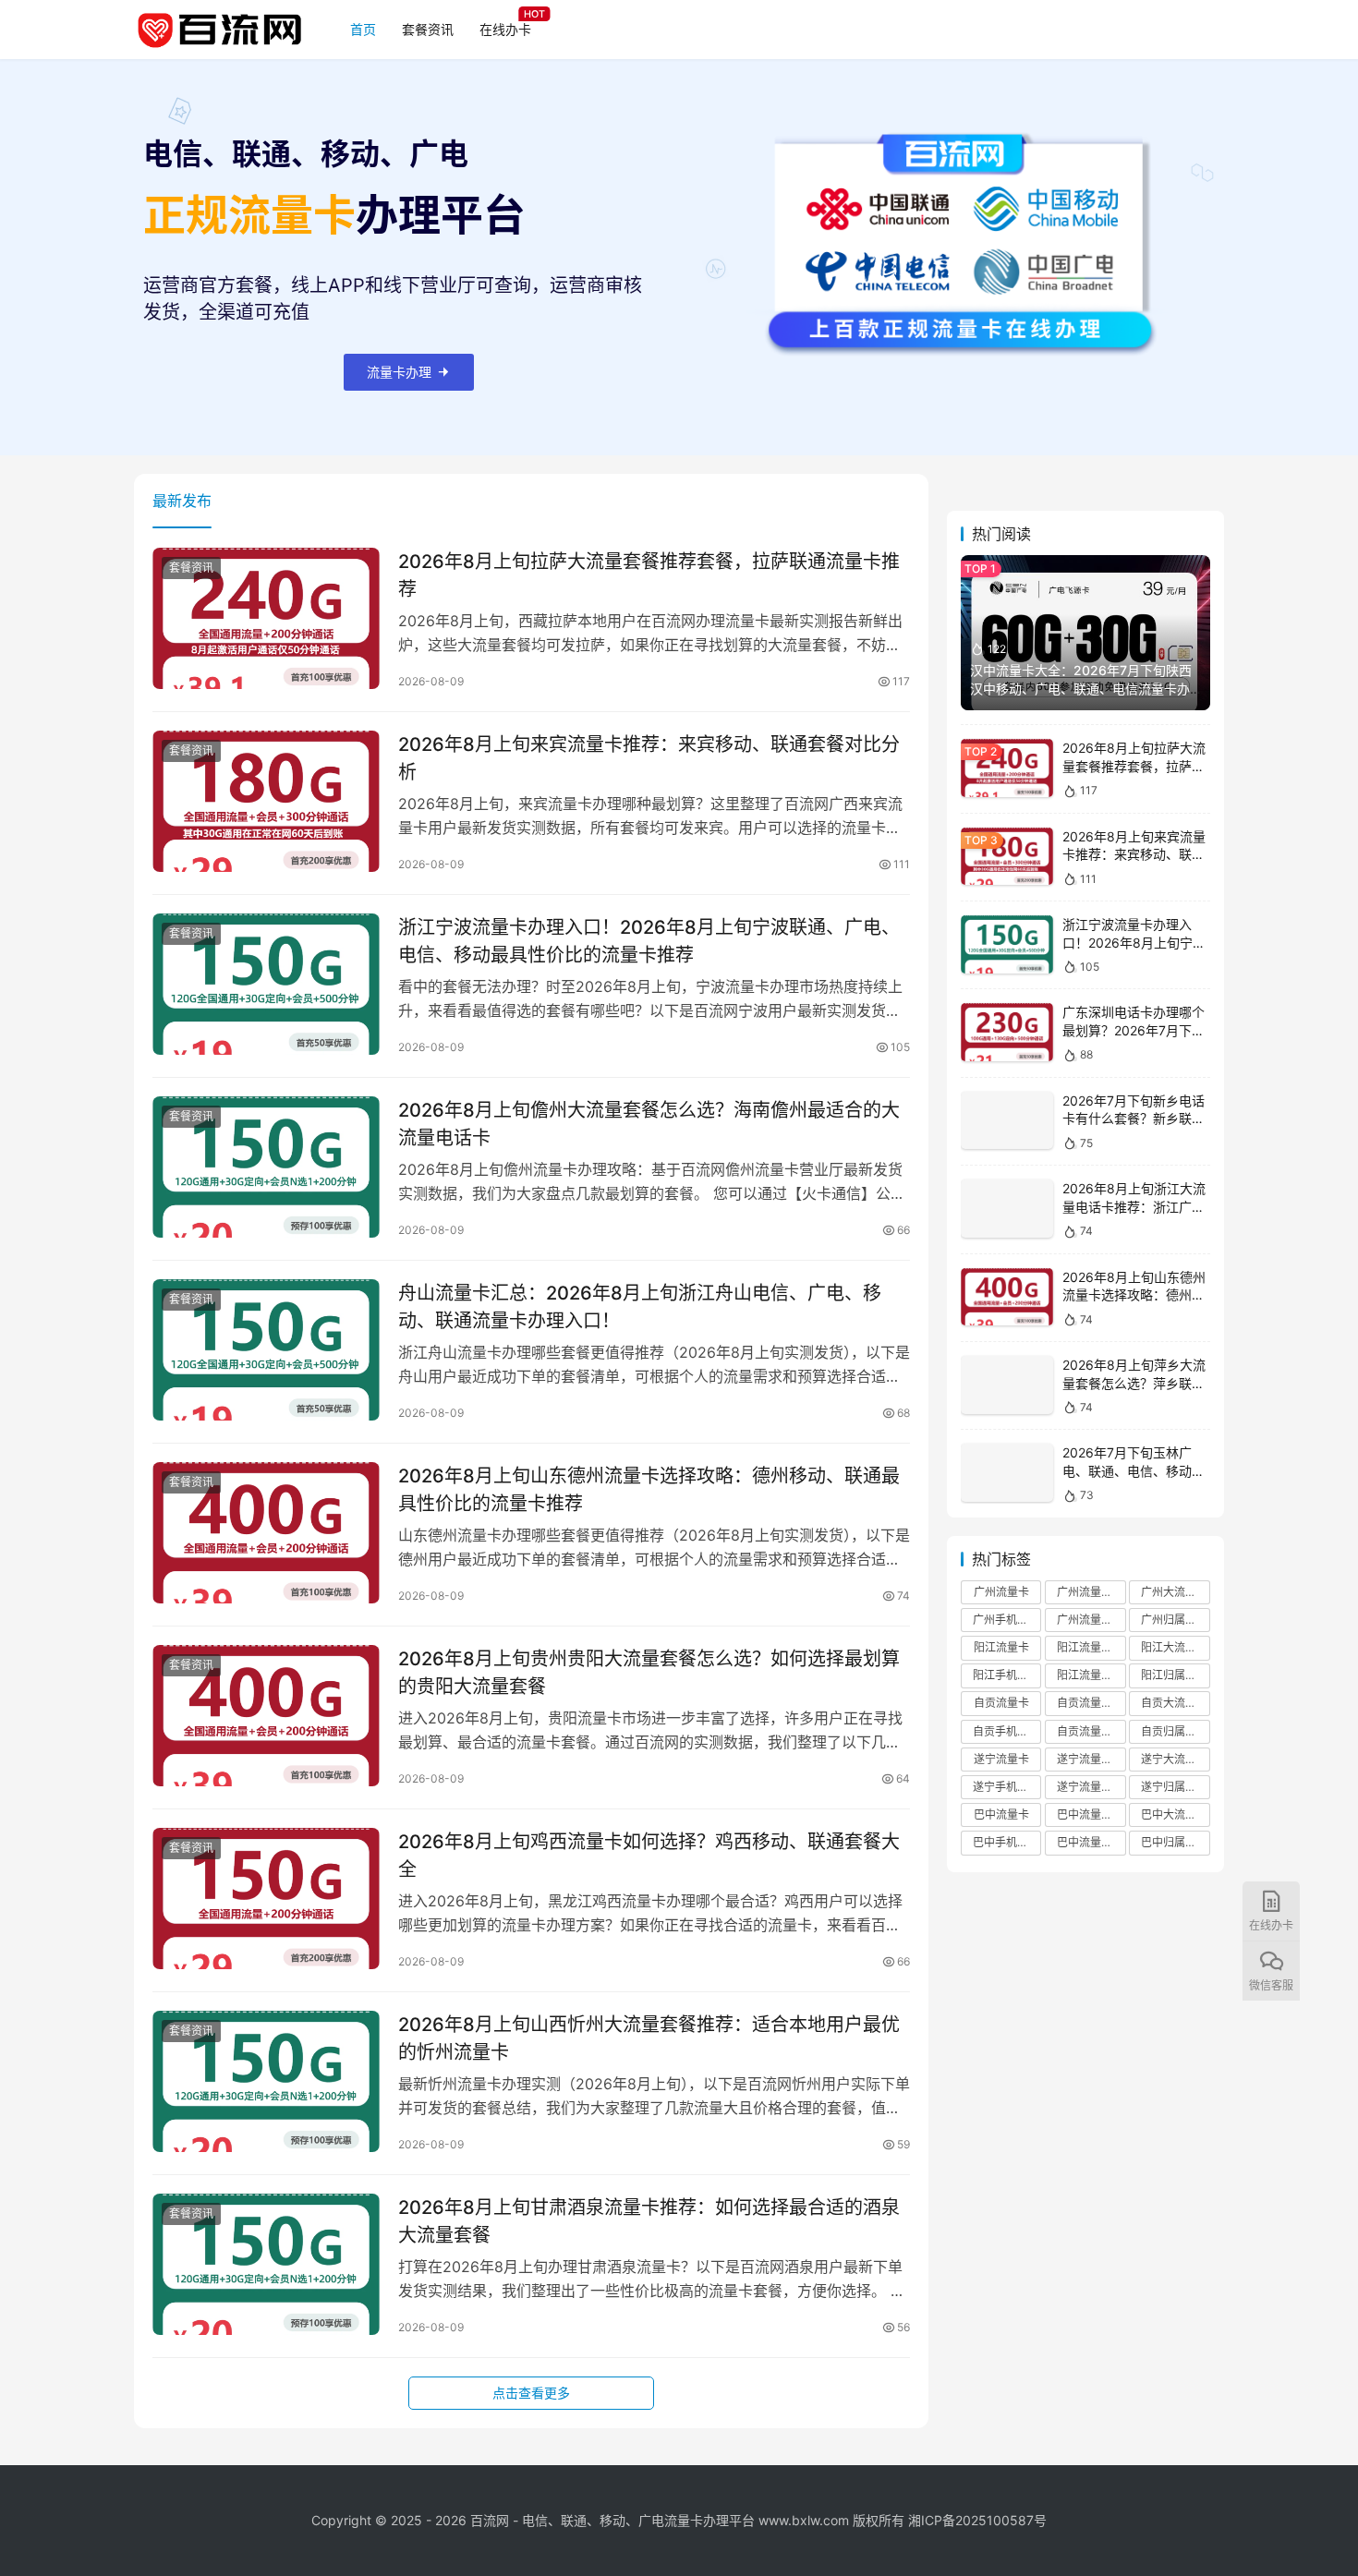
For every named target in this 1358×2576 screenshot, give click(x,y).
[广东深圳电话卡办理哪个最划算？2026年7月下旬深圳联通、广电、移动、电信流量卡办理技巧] (1007, 1032)
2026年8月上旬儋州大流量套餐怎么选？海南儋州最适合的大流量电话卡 (649, 1124)
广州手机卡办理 (1007, 1620)
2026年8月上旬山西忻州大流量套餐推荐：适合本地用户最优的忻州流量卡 (649, 2038)
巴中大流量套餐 (1175, 1814)
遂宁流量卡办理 (1091, 1787)
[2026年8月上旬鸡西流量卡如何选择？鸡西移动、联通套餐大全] (266, 1899)
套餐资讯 (428, 29)
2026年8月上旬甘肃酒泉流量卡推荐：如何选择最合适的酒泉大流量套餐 (649, 2221)
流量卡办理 (399, 372)
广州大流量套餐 (1175, 1592)
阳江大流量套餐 (1175, 1647)
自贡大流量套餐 (1175, 1703)
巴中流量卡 (1001, 1814)
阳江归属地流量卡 (1175, 1675)
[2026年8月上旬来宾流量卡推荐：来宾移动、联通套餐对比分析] (266, 802)
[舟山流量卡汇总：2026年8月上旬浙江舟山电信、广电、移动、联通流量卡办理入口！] (266, 1350)
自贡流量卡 (1001, 1703)
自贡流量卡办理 (1091, 1731)
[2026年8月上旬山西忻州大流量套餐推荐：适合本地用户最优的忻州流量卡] (266, 2082)
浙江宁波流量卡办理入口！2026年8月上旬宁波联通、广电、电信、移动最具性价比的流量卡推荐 (649, 941)
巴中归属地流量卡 (1175, 1842)
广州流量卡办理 (1091, 1620)
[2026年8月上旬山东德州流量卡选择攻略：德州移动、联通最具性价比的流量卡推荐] (266, 1533)
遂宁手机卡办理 (1007, 1787)
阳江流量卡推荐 (1091, 1647)
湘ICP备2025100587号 (977, 2520)
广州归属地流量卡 (1175, 1620)
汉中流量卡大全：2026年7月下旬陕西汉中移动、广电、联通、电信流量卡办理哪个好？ (1081, 688)
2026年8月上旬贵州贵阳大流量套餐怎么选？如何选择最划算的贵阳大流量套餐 (649, 1672)
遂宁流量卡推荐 (1091, 1759)
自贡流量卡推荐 (1091, 1703)
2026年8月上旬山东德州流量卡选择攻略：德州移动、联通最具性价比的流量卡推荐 (649, 1489)
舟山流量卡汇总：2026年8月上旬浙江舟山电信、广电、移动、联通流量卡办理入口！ (640, 1306)
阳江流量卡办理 (1091, 1675)
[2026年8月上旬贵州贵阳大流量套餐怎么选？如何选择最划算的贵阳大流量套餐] (266, 1716)
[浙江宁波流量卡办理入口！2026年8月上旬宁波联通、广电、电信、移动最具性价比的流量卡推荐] (266, 985)
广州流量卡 (1001, 1592)
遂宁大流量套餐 (1175, 1759)
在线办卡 (505, 29)
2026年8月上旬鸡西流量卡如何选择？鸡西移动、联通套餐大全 (649, 1855)
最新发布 (182, 501)
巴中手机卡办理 (1007, 1842)
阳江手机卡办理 (1007, 1675)
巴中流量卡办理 (1091, 1842)
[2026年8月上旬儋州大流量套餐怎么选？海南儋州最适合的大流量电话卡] (266, 1167)
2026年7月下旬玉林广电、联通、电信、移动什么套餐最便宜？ (1134, 1470)
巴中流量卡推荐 (1091, 1814)
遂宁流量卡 (1001, 1759)
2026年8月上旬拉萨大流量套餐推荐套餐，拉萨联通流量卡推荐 (649, 575)
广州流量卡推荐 (1091, 1592)
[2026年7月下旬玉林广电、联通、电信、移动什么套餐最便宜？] (1007, 1473)
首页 (363, 29)
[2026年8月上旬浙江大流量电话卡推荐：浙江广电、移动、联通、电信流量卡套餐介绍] (1007, 1209)
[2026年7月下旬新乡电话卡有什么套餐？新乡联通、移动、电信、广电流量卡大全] (1007, 1121)
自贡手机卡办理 (1007, 1731)
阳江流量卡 (1001, 1647)
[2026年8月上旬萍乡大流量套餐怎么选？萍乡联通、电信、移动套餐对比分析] (1007, 1385)
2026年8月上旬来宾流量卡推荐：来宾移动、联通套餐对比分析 (649, 758)
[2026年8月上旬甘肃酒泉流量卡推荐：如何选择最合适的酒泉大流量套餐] (266, 2265)
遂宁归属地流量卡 (1175, 1787)
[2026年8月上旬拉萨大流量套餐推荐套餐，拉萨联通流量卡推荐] (266, 619)
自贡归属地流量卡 (1175, 1731)
